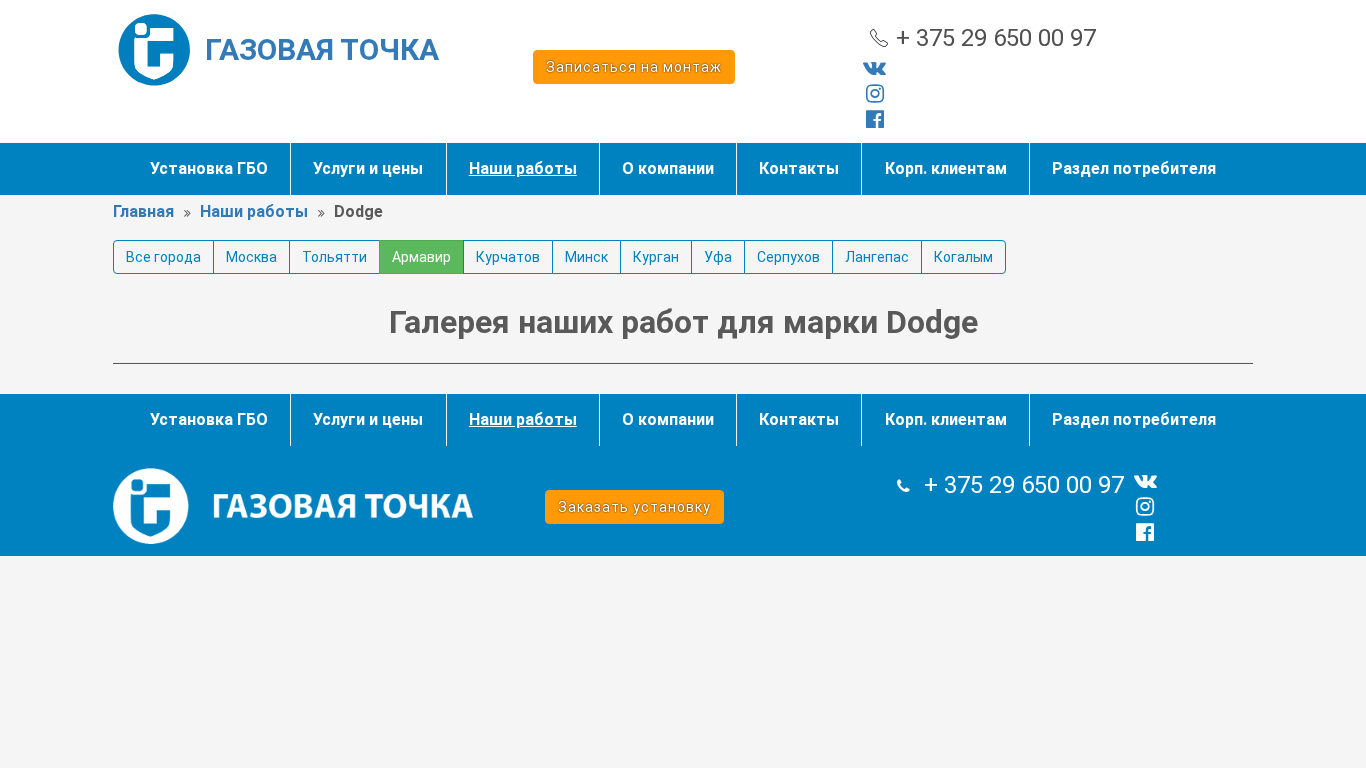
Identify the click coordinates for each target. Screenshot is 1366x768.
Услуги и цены (368, 168)
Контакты (799, 168)
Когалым (963, 257)
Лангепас (877, 257)
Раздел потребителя (1134, 168)
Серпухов (788, 257)
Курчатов (508, 257)
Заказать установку (634, 507)
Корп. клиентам (946, 168)
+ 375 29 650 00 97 (996, 38)
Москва (251, 257)
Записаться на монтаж (634, 67)
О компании (668, 168)
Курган (656, 257)
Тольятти (334, 257)
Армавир (421, 257)
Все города (163, 257)
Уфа (718, 257)
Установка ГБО (209, 168)
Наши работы (523, 168)
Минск (586, 257)
